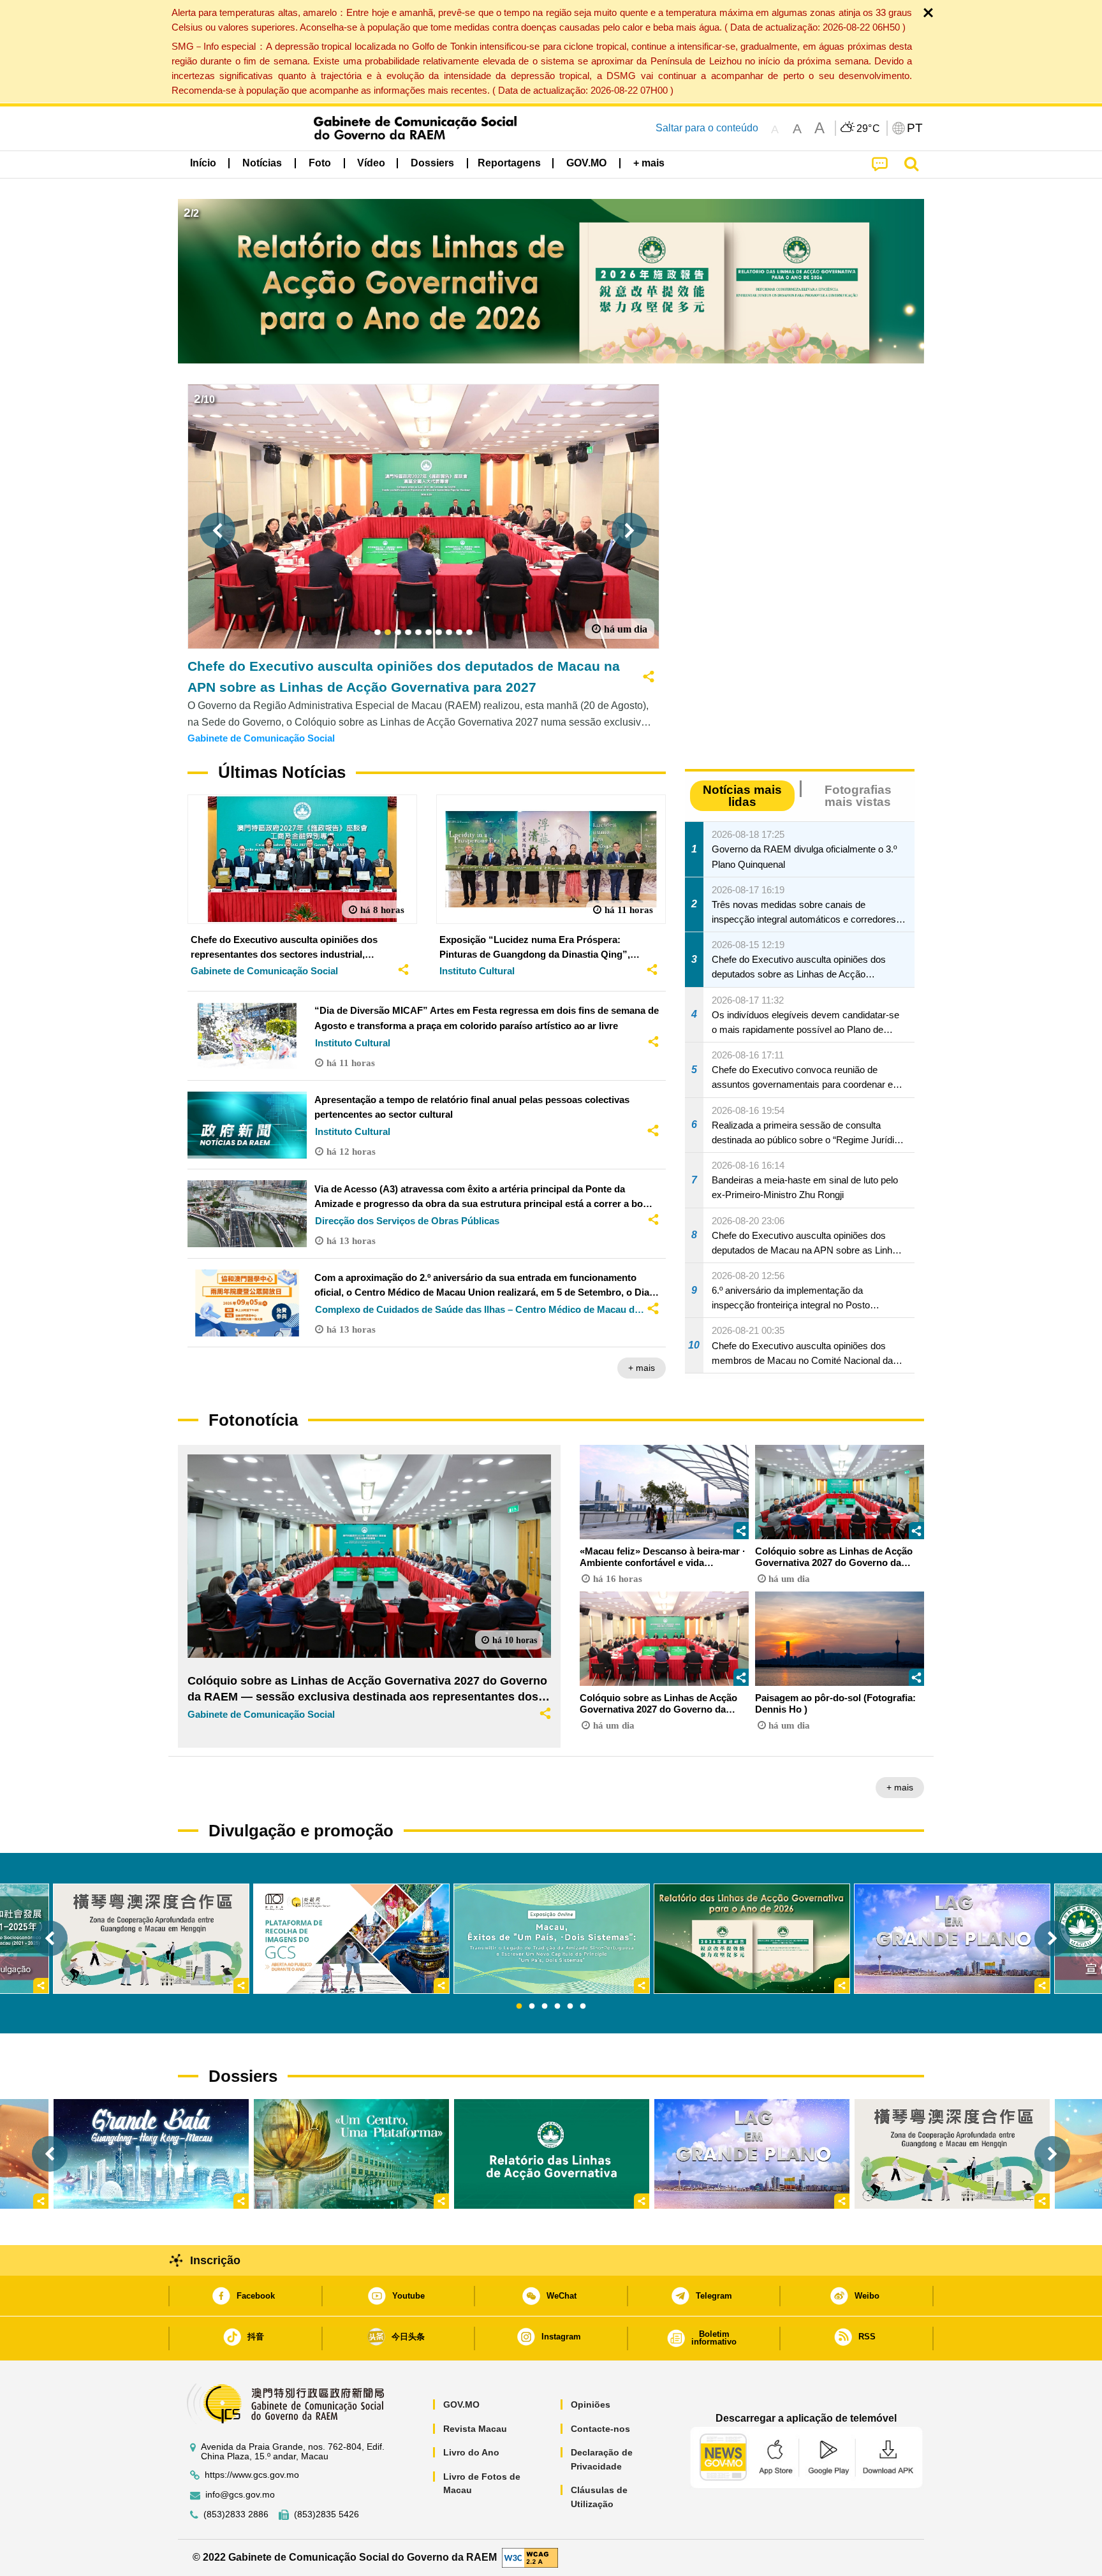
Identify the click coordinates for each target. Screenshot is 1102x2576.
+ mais (642, 1368)
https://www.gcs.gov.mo (252, 2475)
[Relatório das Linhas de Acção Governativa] (552, 2154)
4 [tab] (557, 2007)
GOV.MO (461, 2404)
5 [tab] (570, 2007)
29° (869, 129)
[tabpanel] (552, 1939)
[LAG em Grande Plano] (752, 2154)
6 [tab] (583, 2007)
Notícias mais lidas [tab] (742, 796)
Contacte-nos (600, 2429)
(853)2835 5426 (327, 2514)
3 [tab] (545, 2007)
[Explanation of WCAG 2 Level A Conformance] (530, 2557)
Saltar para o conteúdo (707, 128)
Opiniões (591, 2404)
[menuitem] (262, 163)
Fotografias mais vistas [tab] (858, 796)
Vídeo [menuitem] (371, 163)
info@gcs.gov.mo (240, 2495)
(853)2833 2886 (236, 2514)
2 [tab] (532, 2007)
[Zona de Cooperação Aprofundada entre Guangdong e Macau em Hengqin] (952, 2154)
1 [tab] (519, 2007)
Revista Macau (475, 2429)
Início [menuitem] (203, 163)
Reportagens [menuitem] (509, 163)
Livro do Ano (471, 2452)
